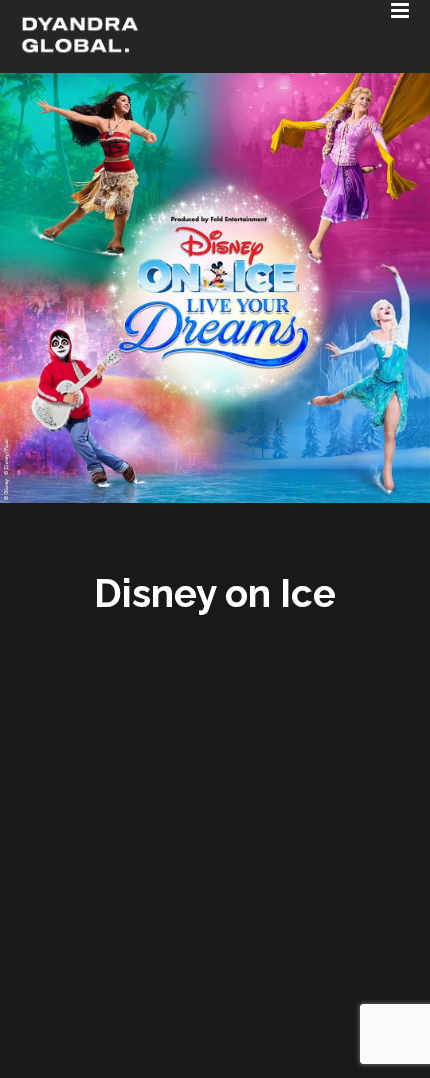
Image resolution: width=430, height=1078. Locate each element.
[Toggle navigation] (158, 5)
